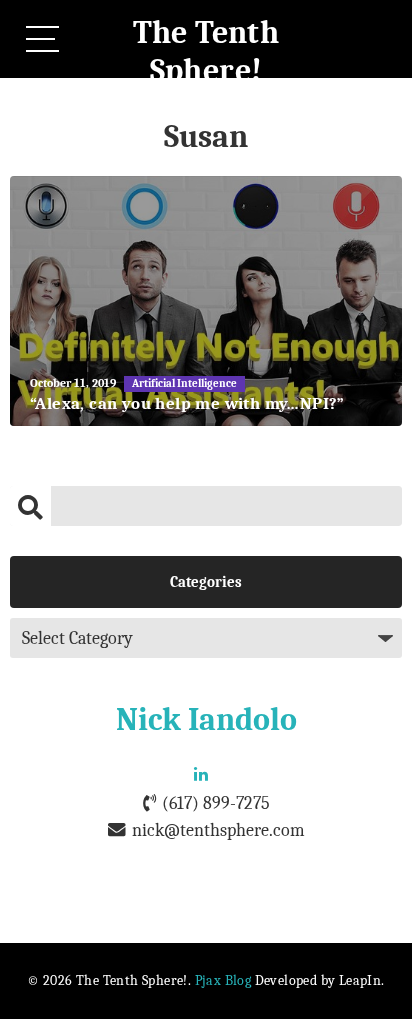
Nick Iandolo (206, 719)
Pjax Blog (223, 980)
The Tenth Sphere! (206, 51)
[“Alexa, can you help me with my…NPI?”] (206, 301)
